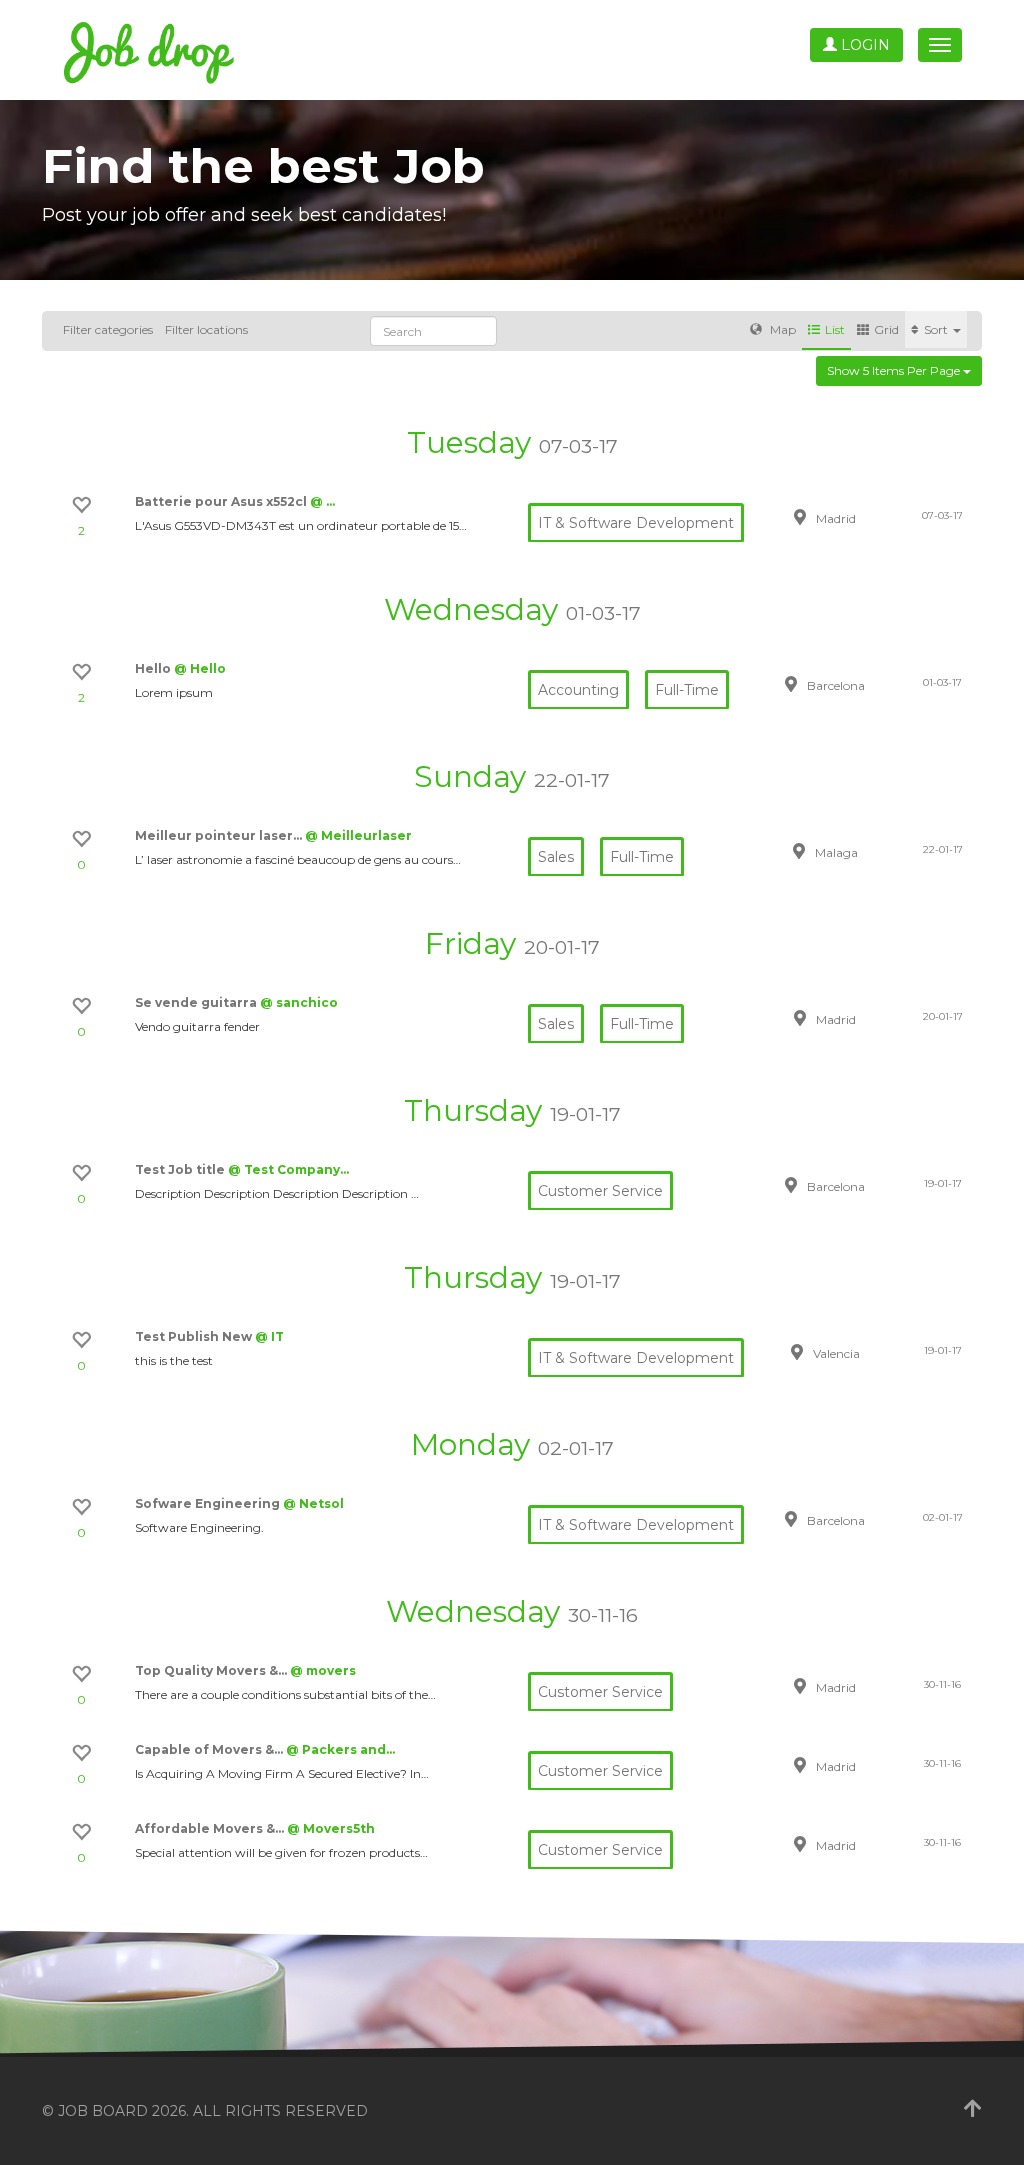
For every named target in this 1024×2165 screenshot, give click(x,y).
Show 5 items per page (895, 370)
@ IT (269, 1336)
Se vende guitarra (197, 1002)
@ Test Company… (288, 1169)
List (835, 329)
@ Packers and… (340, 1749)
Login (863, 45)
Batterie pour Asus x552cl (222, 501)
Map (781, 329)
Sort (937, 329)
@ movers (323, 1670)
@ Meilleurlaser (358, 835)
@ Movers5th (331, 1828)
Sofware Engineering (209, 1503)
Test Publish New (195, 1336)
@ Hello (200, 668)
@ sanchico (299, 1002)
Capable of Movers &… (210, 1749)
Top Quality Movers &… (212, 1670)
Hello (154, 668)
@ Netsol (313, 1503)
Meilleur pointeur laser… (220, 835)
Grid (886, 329)
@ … (322, 501)
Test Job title (181, 1169)
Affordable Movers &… (211, 1828)
